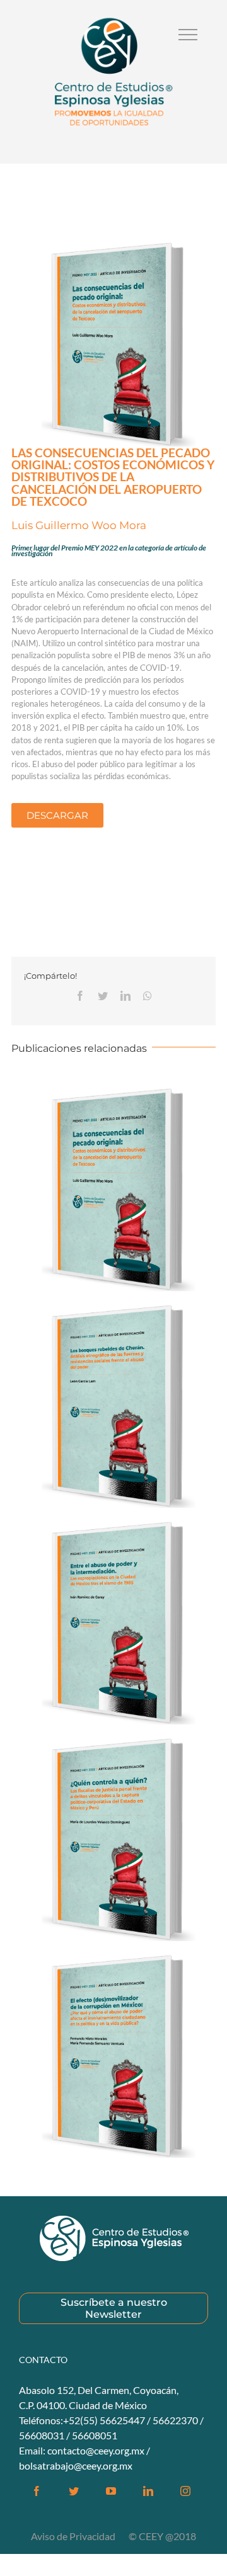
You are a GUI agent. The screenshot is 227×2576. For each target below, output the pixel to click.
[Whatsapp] (148, 996)
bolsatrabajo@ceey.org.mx (76, 2465)
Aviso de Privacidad (74, 2536)
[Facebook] (80, 996)
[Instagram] (185, 2491)
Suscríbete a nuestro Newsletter (114, 2308)
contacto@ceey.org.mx (96, 2450)
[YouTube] (111, 2491)
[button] (57, 815)
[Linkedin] (125, 996)
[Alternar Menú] (188, 35)
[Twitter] (103, 996)
